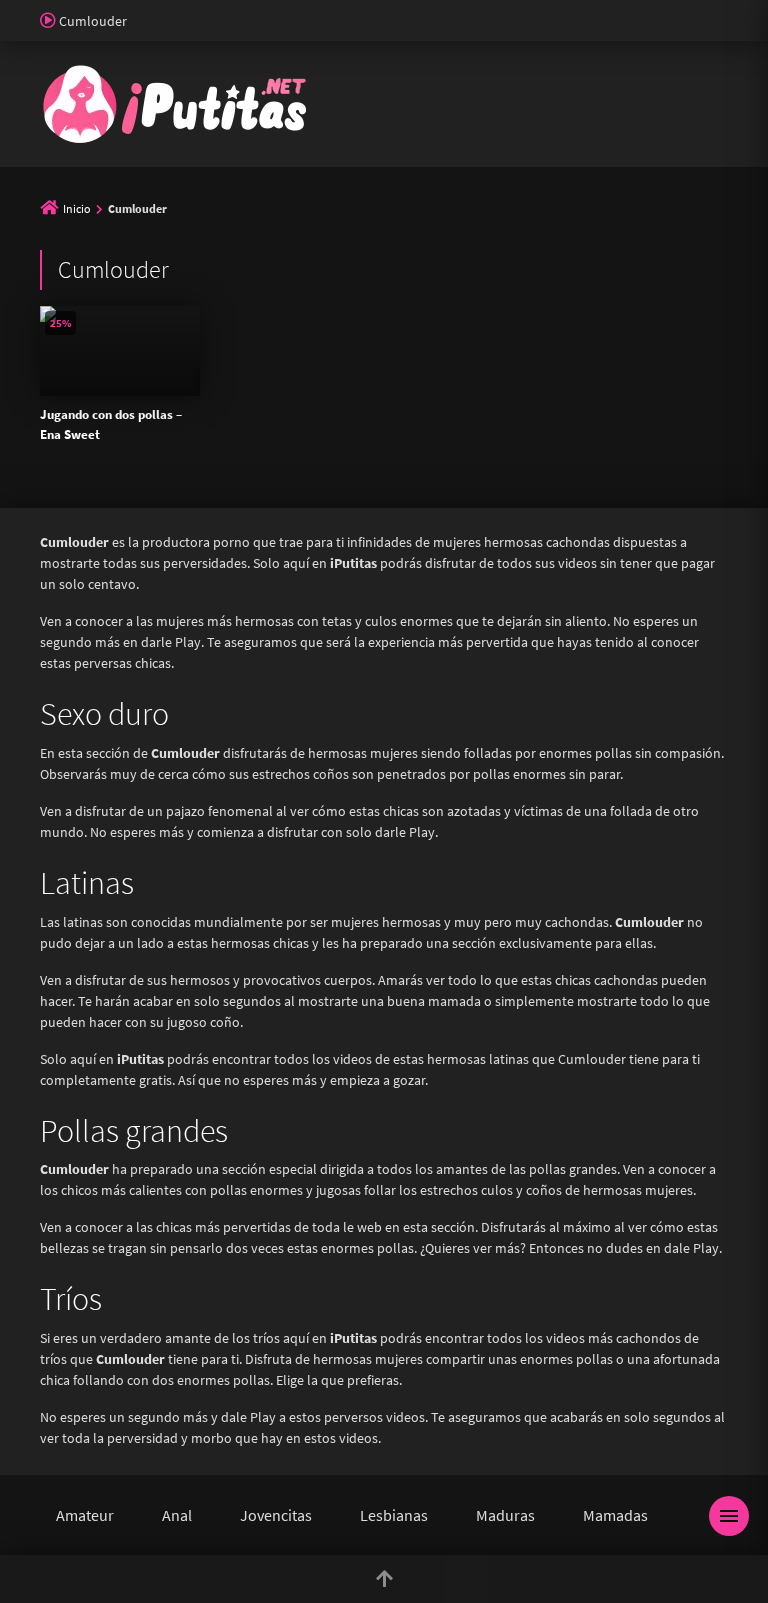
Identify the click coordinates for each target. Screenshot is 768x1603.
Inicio (77, 208)
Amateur (85, 1515)
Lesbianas (394, 1515)
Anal (177, 1515)
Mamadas (615, 1515)
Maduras (505, 1515)
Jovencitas (276, 1515)
